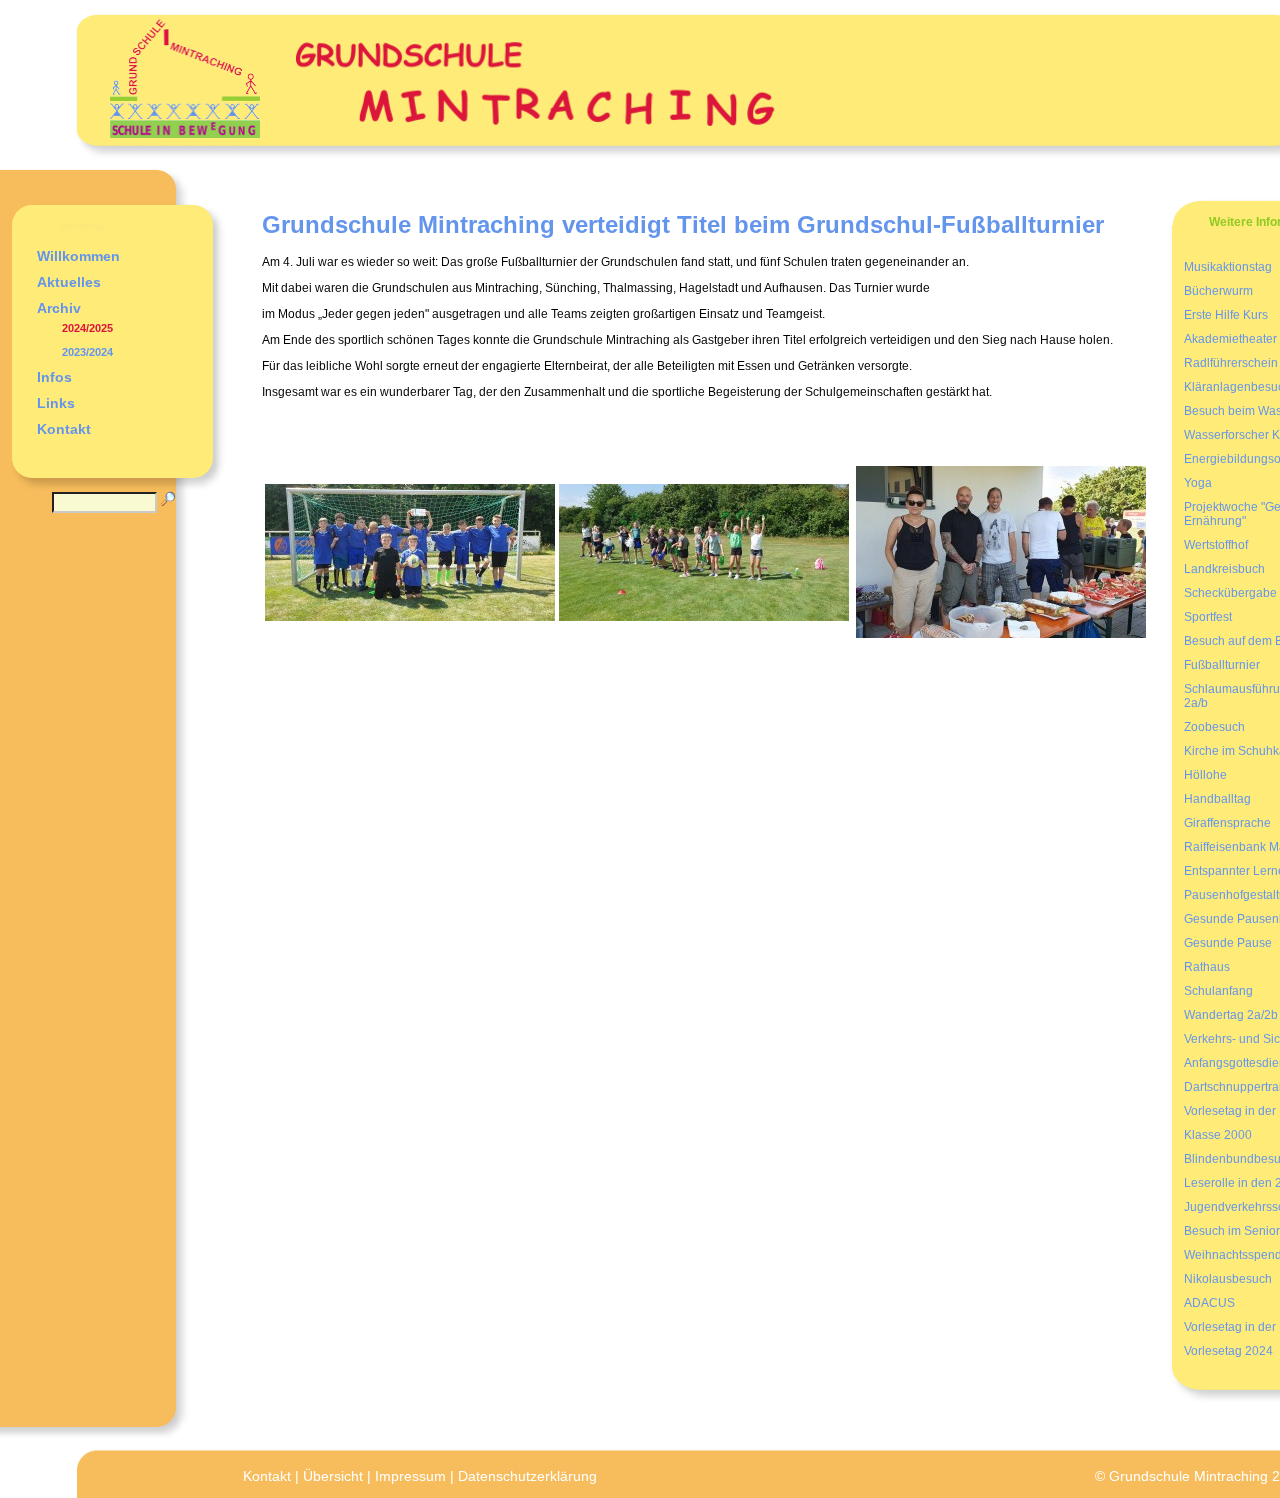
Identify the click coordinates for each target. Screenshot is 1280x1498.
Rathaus (1207, 967)
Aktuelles (69, 282)
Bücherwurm (1218, 291)
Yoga (1198, 483)
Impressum (410, 1476)
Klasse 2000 (1218, 1135)
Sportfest (1208, 617)
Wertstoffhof (1216, 545)
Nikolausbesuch (1228, 1279)
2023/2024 (87, 352)
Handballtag (1217, 799)
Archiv (59, 308)
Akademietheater (1230, 339)
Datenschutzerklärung (527, 1476)
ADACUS (1209, 1303)
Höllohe (1205, 775)
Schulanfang (1218, 991)
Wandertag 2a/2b (1231, 1015)
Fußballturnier (1222, 665)
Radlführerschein (1231, 363)
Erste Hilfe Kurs (1226, 315)
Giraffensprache (1227, 823)
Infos (54, 377)
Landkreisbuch (1224, 569)
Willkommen (78, 256)
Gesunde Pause (1228, 943)
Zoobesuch (1214, 727)
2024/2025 (87, 328)
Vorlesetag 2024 (1228, 1351)
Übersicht (333, 1476)
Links (56, 403)
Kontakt (64, 429)
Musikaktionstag (1228, 267)
